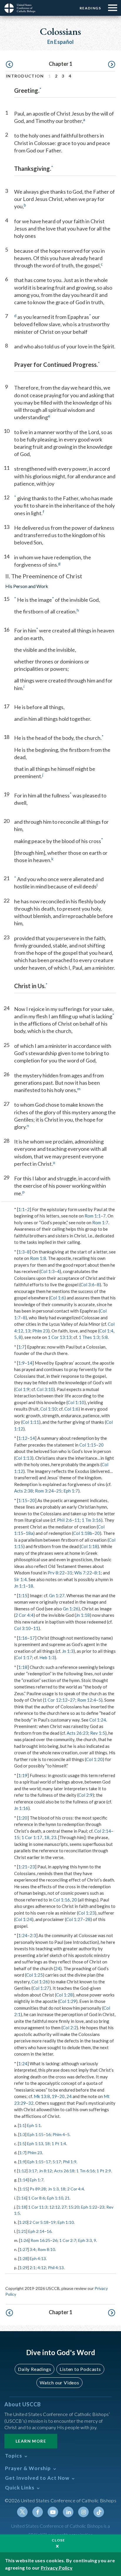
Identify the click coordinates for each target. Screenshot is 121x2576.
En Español (61, 42)
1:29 (23, 2268)
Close (58, 2540)
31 (70, 1573)
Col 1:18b (83, 1533)
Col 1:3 (48, 1271)
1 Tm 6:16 (85, 2171)
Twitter (22, 2512)
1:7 (21, 1347)
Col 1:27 (74, 1919)
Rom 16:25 (40, 2240)
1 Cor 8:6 (37, 2198)
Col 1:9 (22, 1389)
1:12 (23, 1438)
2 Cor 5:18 (39, 2222)
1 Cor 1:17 (32, 1837)
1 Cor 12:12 (56, 1700)
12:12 (55, 2207)
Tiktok (99, 2512)
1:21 (23, 1867)
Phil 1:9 (70, 2162)
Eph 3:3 (85, 2240)
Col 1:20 (94, 1759)
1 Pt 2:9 (104, 2171)
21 (67, 2198)
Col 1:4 (106, 1331)
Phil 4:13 (56, 2268)
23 (54, 1837)
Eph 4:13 (38, 2258)
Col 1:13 (24, 1458)
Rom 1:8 (38, 1258)
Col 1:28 (64, 1995)
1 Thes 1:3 (89, 1337)
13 (28, 1331)
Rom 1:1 (93, 1216)
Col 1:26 (40, 1982)
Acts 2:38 (23, 1491)
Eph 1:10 (55, 2198)
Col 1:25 (35, 1975)
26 (55, 2240)
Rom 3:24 (44, 1491)
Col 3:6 (88, 1284)
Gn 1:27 (57, 1595)
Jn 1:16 (21, 1808)
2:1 (33, 2268)
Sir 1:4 (20, 1579)
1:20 (23, 1818)
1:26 (24, 2240)
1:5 (22, 2143)
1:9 (21, 1363)
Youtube (53, 2512)
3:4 (33, 2249)
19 (54, 2096)
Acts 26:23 (77, 1733)
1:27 (23, 2249)
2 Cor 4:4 (24, 1615)
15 (17, 1837)
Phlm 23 (40, 1331)
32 (31, 2103)
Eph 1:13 (35, 2143)
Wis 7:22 (83, 1573)
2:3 (33, 1935)
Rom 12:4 (87, 1700)
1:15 (23, 1500)
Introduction (25, 76)
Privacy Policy (57, 2568)
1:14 (23, 2180)
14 (30, 1363)
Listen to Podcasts (80, 2369)
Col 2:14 (103, 1831)
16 (48, 2134)
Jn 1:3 (68, 1651)
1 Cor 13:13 (60, 1337)
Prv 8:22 (56, 1573)
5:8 (105, 1337)
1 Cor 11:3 (38, 2207)
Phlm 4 (59, 2134)
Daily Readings (35, 2369)
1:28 (23, 2258)
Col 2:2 (70, 2028)
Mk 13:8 (42, 2096)
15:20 (74, 2207)
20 (101, 1445)
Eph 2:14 (36, 2231)
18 (31, 1586)
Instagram (83, 2512)
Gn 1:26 (71, 1609)
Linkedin (68, 2512)
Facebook (38, 2512)
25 (59, 1491)
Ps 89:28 (38, 2189)
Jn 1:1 (20, 1586)
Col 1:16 (62, 1900)
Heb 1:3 (47, 1657)
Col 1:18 (89, 1546)
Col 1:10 (76, 1402)
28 (88, 1919)
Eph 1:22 (89, 2207)
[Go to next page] (112, 65)
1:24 (23, 1935)
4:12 (42, 2268)
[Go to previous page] (9, 65)
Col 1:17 (24, 1657)
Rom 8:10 (46, 2249)
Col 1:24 (98, 1720)
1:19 (23, 1775)
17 (32, 1638)
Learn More (31, 2441)
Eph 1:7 (71, 1491)
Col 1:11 (31, 1422)
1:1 (21, 1209)
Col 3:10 (45, 1389)
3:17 (33, 2171)
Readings (90, 8)
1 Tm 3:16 (91, 1520)
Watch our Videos (59, 2382)
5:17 (57, 2162)
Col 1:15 (88, 1445)
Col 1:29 (68, 2001)
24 (58, 1968)
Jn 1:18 (83, 1615)
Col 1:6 (57, 1298)
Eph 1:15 (35, 2134)
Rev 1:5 (98, 1733)
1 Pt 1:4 (59, 2143)
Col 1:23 (86, 1913)
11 (77, 1520)
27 (73, 1700)
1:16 (23, 1638)
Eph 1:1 (34, 2125)
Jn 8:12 (45, 2171)
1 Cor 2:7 (68, 2240)
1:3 (21, 1252)
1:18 (23, 1667)
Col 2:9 (85, 1795)
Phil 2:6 (64, 1520)
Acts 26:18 (64, 2171)
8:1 (98, 1573)
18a (29, 1533)
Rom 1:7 (100, 1222)
